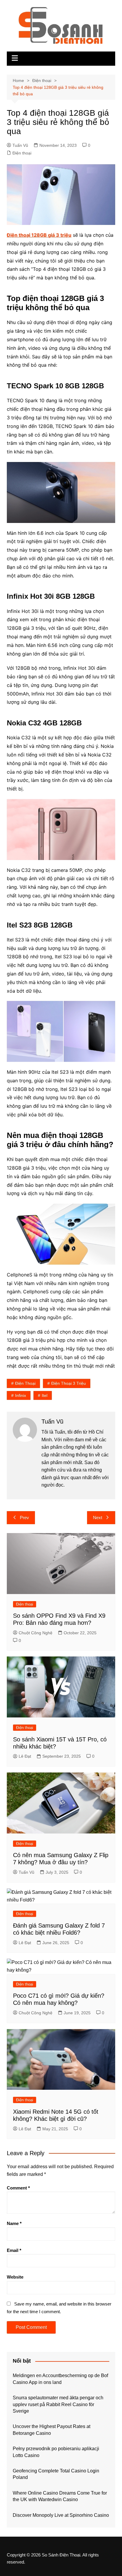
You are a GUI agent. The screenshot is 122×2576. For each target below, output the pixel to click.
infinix (21, 1395)
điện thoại (25, 1383)
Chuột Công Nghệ (36, 1633)
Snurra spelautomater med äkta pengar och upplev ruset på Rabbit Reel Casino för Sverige (58, 2404)
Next (98, 1518)
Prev (24, 1518)
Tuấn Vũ (20, 145)
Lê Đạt (25, 1756)
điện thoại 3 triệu (69, 1383)
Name (14, 2223)
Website (15, 2277)
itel (45, 1395)
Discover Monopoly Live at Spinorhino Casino (61, 2515)
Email (14, 2250)
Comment (18, 2188)
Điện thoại (22, 153)
